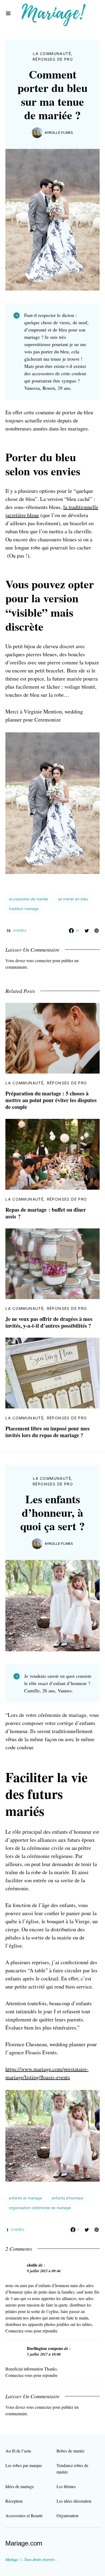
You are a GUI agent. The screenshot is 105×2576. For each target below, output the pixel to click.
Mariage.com (24, 2543)
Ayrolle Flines (59, 133)
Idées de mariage (20, 2486)
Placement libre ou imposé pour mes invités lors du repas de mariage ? (48, 1432)
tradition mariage (24, 909)
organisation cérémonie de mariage (40, 2208)
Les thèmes (66, 2486)
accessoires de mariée (29, 899)
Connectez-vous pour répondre (31, 2331)
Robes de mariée (71, 2451)
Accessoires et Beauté (24, 2515)
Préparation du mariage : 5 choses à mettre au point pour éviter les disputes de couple (51, 1100)
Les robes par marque (24, 2465)
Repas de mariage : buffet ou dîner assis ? (46, 1213)
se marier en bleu (73, 899)
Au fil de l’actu (18, 2451)
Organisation (67, 2515)
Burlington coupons (45, 2348)
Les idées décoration (74, 2501)
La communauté (52, 54)
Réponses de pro (53, 59)
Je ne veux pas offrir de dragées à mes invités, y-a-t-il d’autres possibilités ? (49, 1322)
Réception (14, 2501)
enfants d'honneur (68, 2198)
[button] (8, 13)
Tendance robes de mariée (72, 2469)
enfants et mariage (25, 2198)
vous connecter (39, 960)
